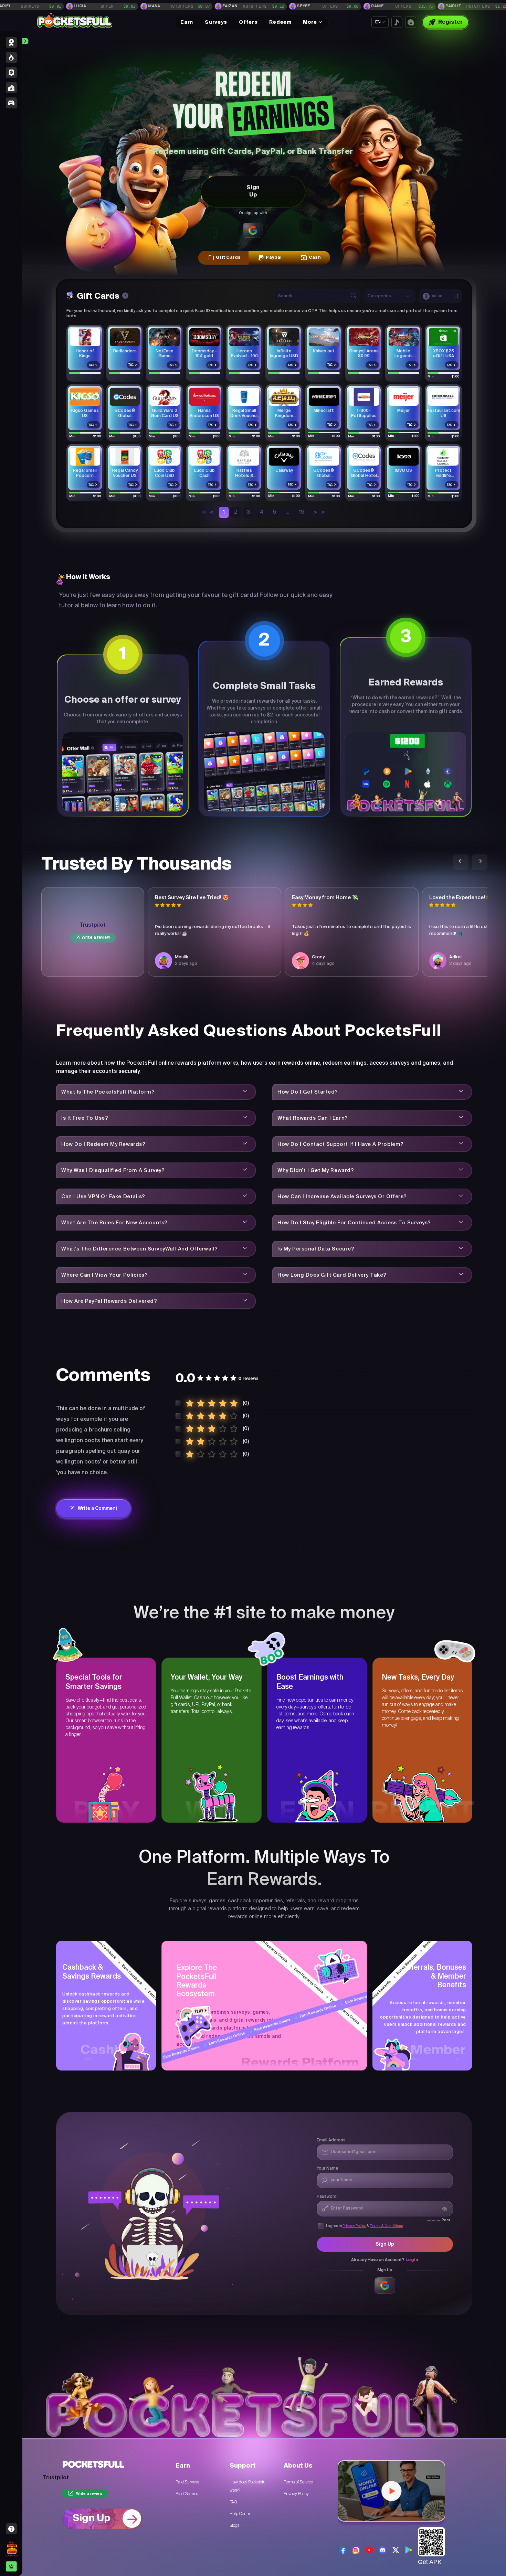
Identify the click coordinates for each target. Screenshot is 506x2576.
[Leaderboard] (11, 42)
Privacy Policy (354, 2226)
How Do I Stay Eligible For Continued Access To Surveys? (354, 1223)
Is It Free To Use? (85, 1118)
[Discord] (383, 2550)
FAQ (233, 2502)
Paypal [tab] (274, 258)
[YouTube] (369, 2550)
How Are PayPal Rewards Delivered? (109, 1301)
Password (327, 2197)
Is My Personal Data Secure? (316, 1249)
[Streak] (11, 57)
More (310, 22)
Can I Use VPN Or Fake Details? (103, 1197)
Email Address (331, 2140)
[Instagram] (356, 2550)
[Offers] (11, 103)
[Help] (12, 2529)
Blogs (234, 2525)
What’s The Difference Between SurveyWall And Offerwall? (140, 1249)
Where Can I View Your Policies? (104, 1275)
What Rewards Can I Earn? (313, 1118)
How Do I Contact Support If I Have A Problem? (341, 1144)
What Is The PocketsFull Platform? (108, 1092)
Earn (187, 22)
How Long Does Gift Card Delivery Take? (332, 1275)
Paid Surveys (187, 2482)
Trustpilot (93, 925)
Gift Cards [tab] (228, 258)
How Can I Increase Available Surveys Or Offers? (342, 1197)
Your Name (328, 2169)
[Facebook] (343, 2550)
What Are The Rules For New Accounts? (114, 1223)
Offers (248, 22)
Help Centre (240, 2514)
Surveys (216, 22)
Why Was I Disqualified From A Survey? (113, 1170)
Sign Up (253, 191)
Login (412, 2260)
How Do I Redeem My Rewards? (103, 1144)
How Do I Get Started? (308, 1092)
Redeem (280, 22)
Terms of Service (298, 2482)
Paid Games (187, 2494)
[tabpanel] (264, 404)
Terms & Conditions (386, 2226)
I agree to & (364, 2226)
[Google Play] (409, 2550)
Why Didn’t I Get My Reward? (316, 1170)
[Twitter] (396, 2550)
